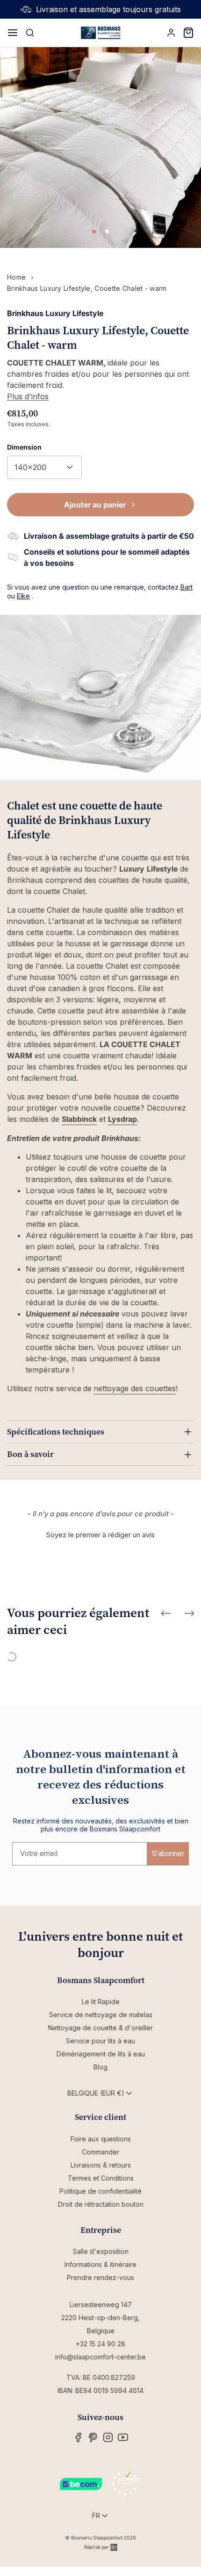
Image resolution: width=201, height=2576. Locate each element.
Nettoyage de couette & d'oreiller (100, 2028)
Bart (187, 587)
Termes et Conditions (101, 2178)
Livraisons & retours (101, 2165)
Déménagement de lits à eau (101, 2054)
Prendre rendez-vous (100, 2277)
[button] (100, 1534)
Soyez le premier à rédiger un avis (100, 1535)
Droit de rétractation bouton (101, 2204)
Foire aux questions (101, 2139)
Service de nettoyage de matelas (101, 2015)
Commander (100, 2152)
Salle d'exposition (101, 2251)
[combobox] (44, 467)
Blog (100, 2067)
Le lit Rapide (101, 2002)
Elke (23, 596)
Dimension (24, 447)
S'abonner (168, 1854)
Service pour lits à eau (100, 2041)
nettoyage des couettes (135, 1388)
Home (16, 277)
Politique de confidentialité (100, 2191)
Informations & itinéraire (100, 2264)
